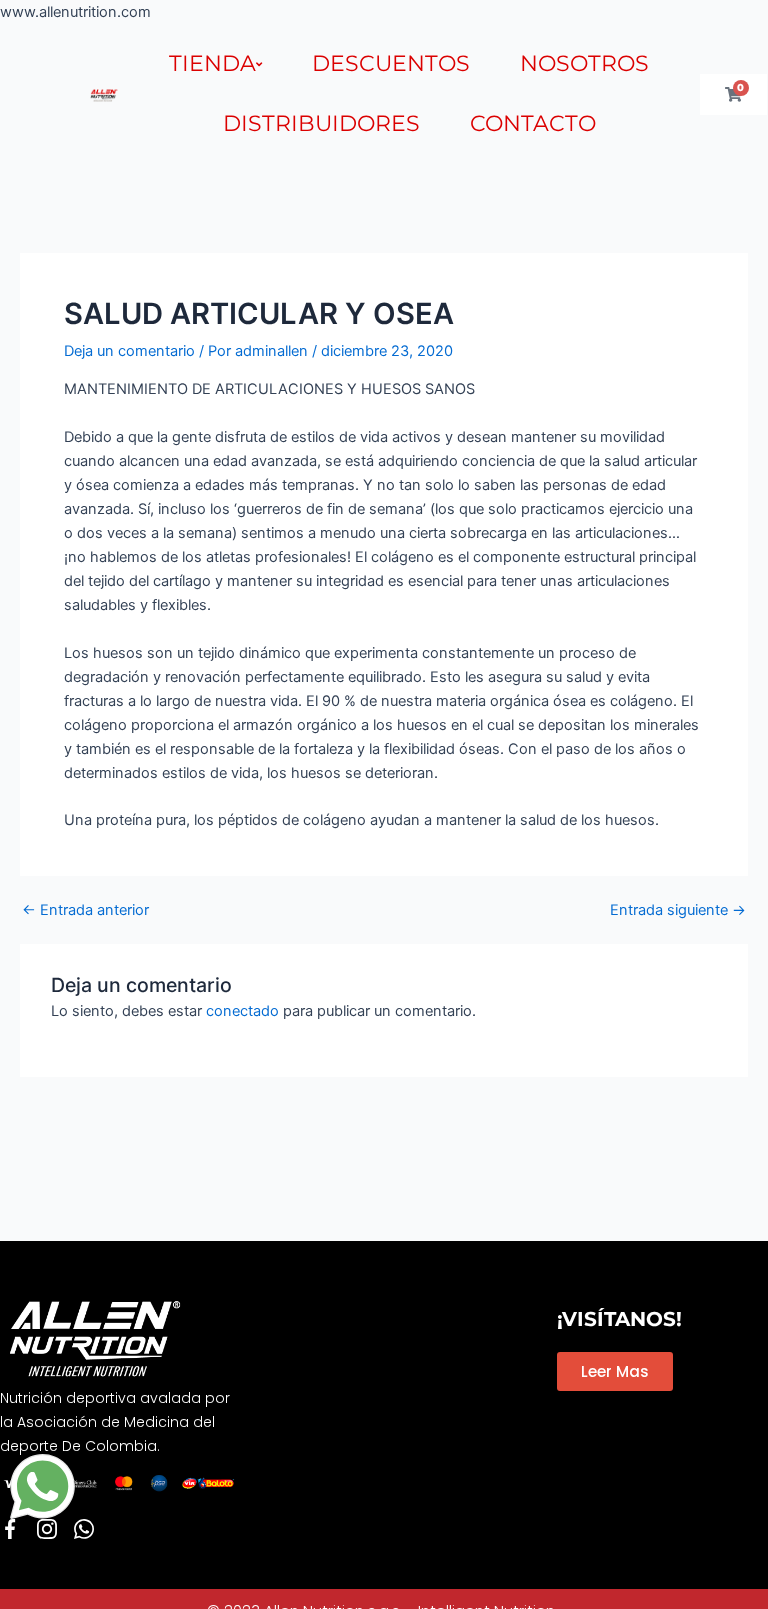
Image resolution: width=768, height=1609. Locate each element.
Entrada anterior (85, 910)
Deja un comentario (129, 351)
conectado (242, 1011)
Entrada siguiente (678, 910)
